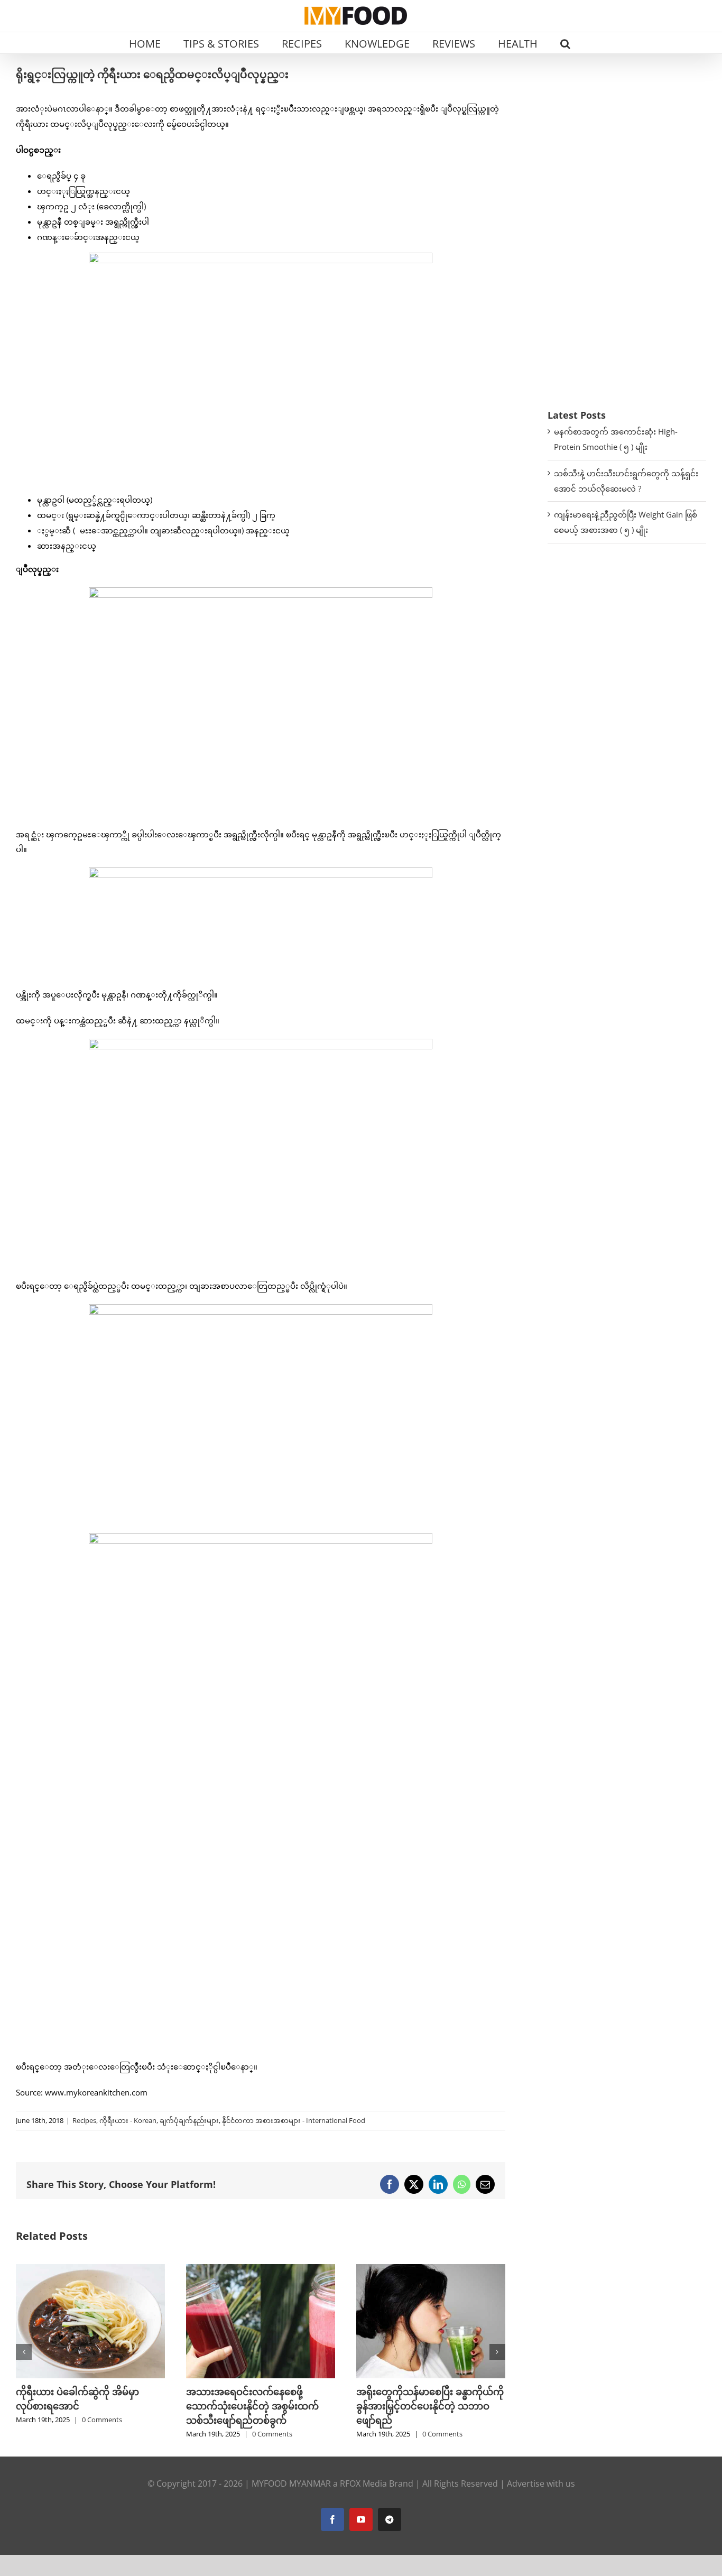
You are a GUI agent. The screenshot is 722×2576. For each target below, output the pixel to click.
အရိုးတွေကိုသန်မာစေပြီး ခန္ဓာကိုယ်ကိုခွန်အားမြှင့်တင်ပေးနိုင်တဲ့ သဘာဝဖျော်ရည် (264, 2406)
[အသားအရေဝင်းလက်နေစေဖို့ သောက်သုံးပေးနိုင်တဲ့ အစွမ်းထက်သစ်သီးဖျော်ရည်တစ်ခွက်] (95, 2269)
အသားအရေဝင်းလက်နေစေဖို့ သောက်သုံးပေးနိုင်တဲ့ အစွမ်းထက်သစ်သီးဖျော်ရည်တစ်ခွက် (86, 2406)
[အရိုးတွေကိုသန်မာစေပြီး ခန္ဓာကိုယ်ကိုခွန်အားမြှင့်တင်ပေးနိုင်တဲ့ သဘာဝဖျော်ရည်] (265, 2269)
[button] (565, 43)
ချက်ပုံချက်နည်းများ (189, 2120)
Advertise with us (541, 2483)
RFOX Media (363, 2483)
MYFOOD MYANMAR (291, 2483)
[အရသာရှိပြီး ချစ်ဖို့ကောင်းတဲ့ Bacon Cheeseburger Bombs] (435, 2269)
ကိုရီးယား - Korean (128, 2120)
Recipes (84, 2120)
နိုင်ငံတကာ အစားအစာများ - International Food (294, 2120)
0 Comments (106, 2434)
